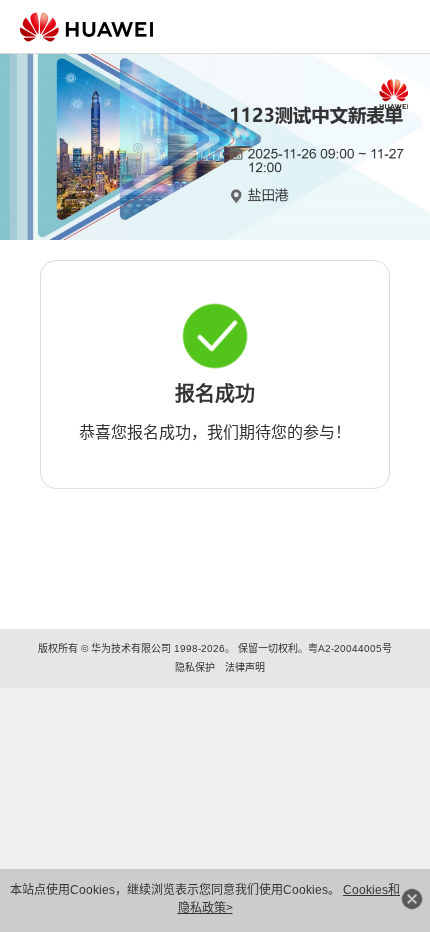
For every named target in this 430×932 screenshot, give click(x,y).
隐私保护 (195, 667)
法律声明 (245, 667)
